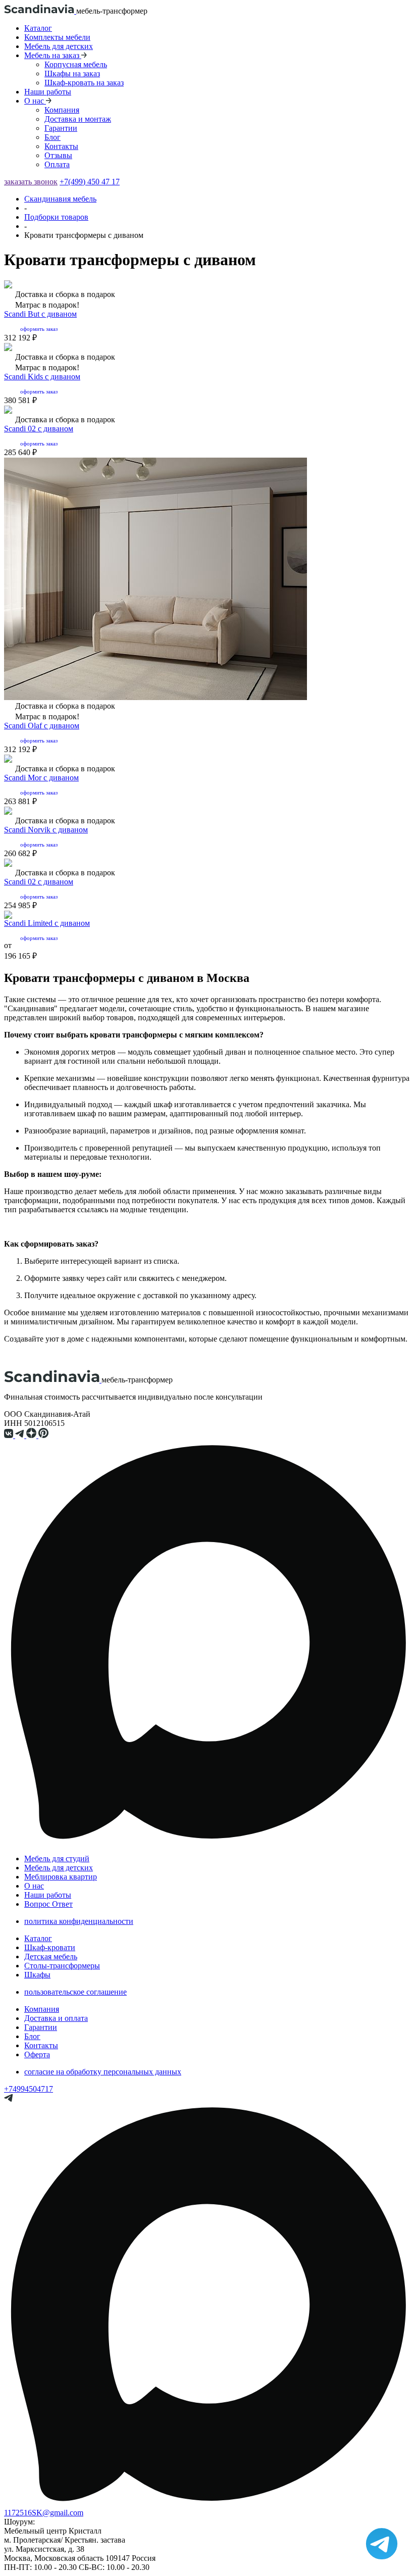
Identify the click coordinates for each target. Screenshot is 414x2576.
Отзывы (58, 155)
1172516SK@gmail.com (44, 2513)
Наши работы (48, 92)
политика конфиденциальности (79, 1921)
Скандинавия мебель (60, 199)
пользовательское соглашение (75, 1992)
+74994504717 (29, 2089)
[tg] (21, 1435)
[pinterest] (44, 1435)
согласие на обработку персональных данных (103, 2072)
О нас (34, 1886)
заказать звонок (31, 182)
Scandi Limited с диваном (47, 923)
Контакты (61, 146)
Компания (62, 110)
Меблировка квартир (61, 1877)
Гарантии (61, 128)
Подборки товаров (56, 217)
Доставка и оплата (56, 2018)
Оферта (37, 2054)
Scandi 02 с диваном (39, 429)
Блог (53, 137)
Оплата (57, 164)
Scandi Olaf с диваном (42, 726)
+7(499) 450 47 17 (90, 182)
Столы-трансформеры (62, 1966)
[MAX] (207, 1843)
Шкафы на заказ (72, 73)
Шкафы (37, 1975)
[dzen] (32, 1435)
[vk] (10, 1435)
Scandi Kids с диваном (42, 377)
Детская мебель (51, 1956)
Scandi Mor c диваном (41, 778)
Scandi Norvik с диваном (46, 830)
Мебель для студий (57, 1859)
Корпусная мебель (76, 64)
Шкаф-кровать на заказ (84, 83)
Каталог (38, 28)
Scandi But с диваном (40, 314)
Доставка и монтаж (78, 119)
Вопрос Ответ (48, 1904)
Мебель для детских (59, 46)
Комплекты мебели (57, 37)
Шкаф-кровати (50, 1947)
